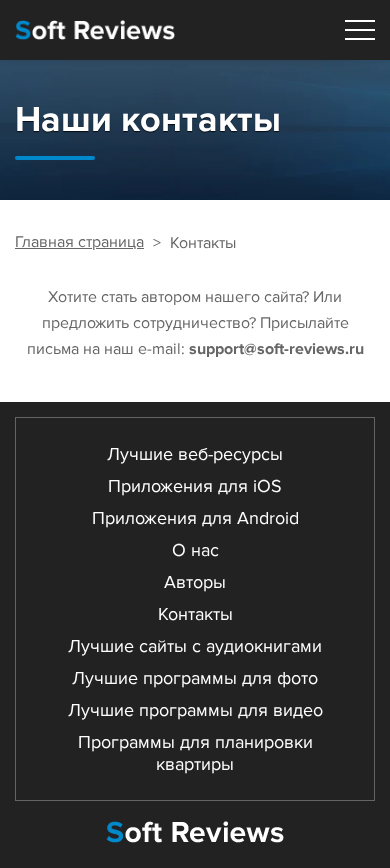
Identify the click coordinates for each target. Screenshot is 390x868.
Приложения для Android (195, 518)
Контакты (195, 614)
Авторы (195, 582)
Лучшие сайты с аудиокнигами (195, 646)
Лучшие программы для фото (195, 678)
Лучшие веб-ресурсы (195, 454)
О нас (195, 550)
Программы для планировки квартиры (195, 753)
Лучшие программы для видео (195, 710)
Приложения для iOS (195, 486)
